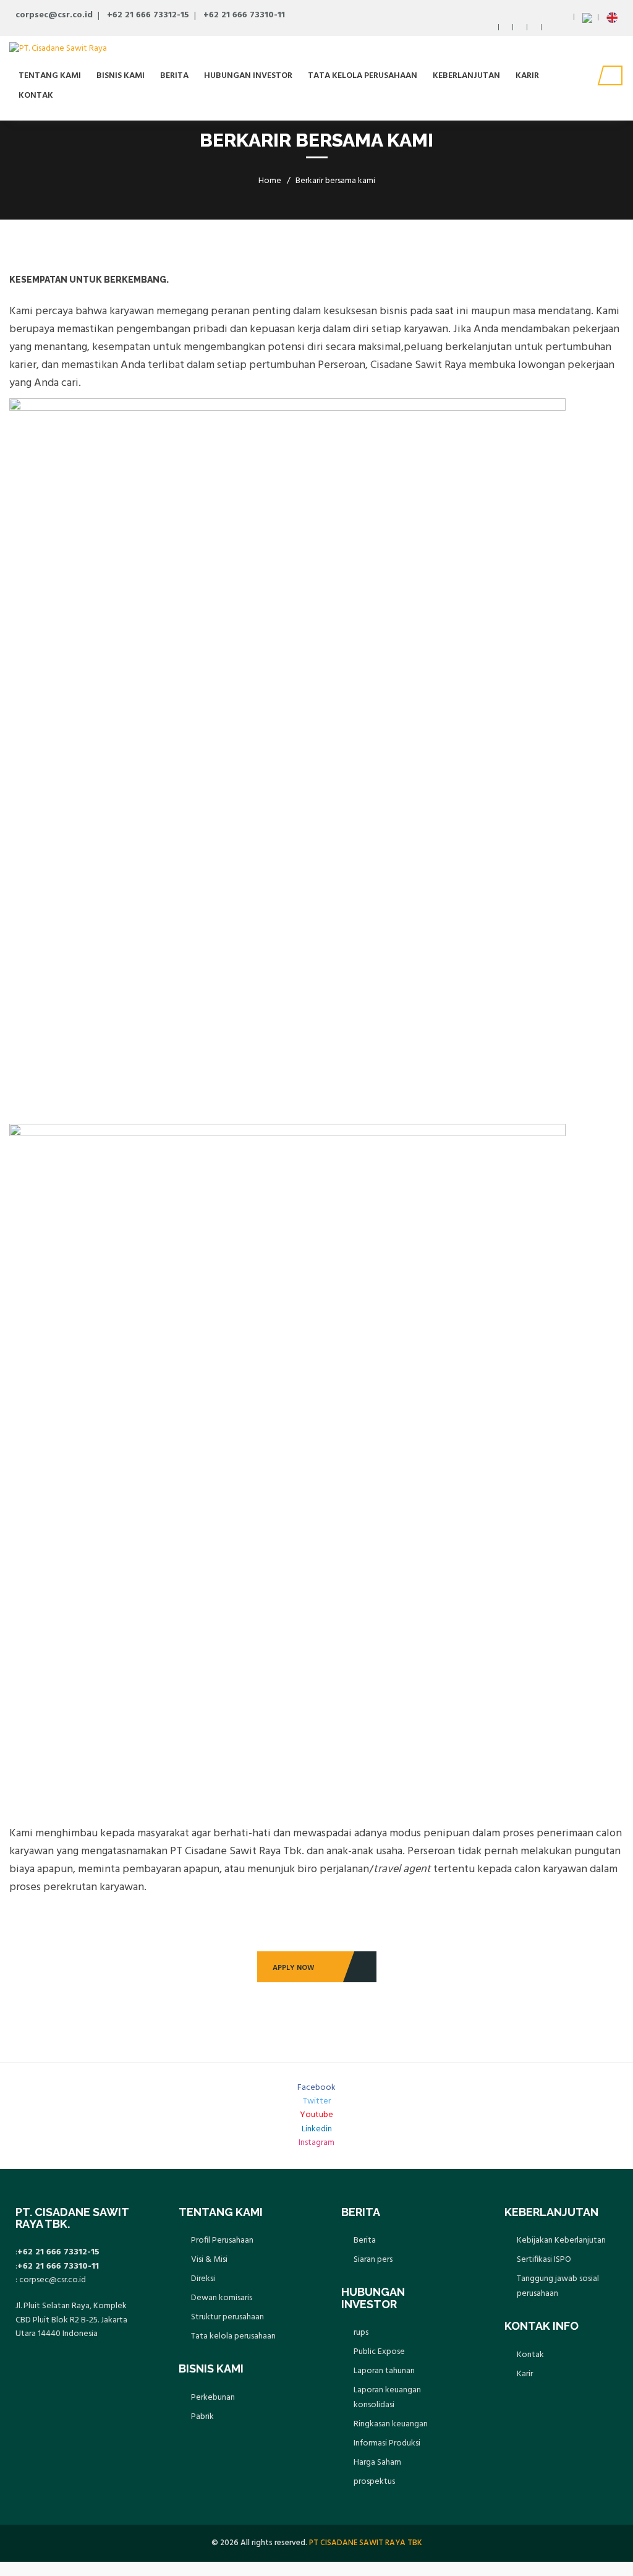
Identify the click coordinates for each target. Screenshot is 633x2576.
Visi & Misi (209, 2260)
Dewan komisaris (222, 2298)
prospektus (374, 2482)
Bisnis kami (121, 76)
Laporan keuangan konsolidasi (387, 2398)
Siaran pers (373, 2260)
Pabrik (202, 2417)
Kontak (36, 96)
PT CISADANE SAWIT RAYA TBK (366, 2543)
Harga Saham (377, 2463)
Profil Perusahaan (222, 2240)
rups (361, 2333)
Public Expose (379, 2352)
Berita (174, 76)
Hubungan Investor (248, 76)
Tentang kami (50, 76)
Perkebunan (213, 2398)
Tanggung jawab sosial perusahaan (558, 2286)
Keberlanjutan (466, 76)
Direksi (203, 2279)
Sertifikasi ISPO (544, 2260)
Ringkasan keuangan (391, 2424)
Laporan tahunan (384, 2371)
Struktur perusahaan (227, 2317)
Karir (527, 76)
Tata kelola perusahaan (363, 76)
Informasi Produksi (387, 2443)
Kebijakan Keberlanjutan (561, 2240)
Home (270, 181)
